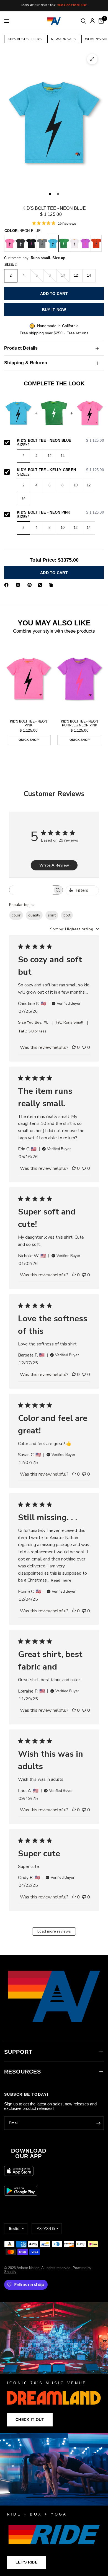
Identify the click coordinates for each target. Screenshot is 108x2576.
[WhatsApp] (41, 585)
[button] (30, 2420)
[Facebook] (7, 585)
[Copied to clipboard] (52, 585)
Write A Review (54, 865)
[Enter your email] (98, 2123)
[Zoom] (92, 59)
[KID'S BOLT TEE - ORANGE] (96, 243)
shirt (52, 915)
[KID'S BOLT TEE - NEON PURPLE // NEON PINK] (85, 243)
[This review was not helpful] (84, 1048)
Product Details (21, 348)
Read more (61, 1580)
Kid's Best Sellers (25, 39)
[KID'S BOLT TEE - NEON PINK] (10, 243)
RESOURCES (23, 2072)
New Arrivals (63, 39)
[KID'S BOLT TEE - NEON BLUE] (53, 243)
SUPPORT (18, 2052)
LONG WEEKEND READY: (54, 5)
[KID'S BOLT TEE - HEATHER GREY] (42, 243)
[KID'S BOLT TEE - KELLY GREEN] (64, 243)
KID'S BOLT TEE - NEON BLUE (60, 441)
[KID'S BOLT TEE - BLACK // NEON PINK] (31, 243)
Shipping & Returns (26, 363)
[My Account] (92, 21)
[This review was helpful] (74, 1048)
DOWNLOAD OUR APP (29, 2153)
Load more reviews (54, 1931)
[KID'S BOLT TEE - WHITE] (74, 243)
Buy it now (54, 310)
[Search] (83, 21)
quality (34, 915)
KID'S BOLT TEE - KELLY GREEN (60, 470)
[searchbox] (31, 890)
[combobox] (74, 929)
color (16, 915)
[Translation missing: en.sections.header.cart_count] (100, 21)
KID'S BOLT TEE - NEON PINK (60, 512)
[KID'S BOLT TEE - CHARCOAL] (20, 243)
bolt (67, 915)
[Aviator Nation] (54, 2368)
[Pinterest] (31, 585)
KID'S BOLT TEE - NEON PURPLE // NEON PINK (79, 723)
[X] (19, 585)
